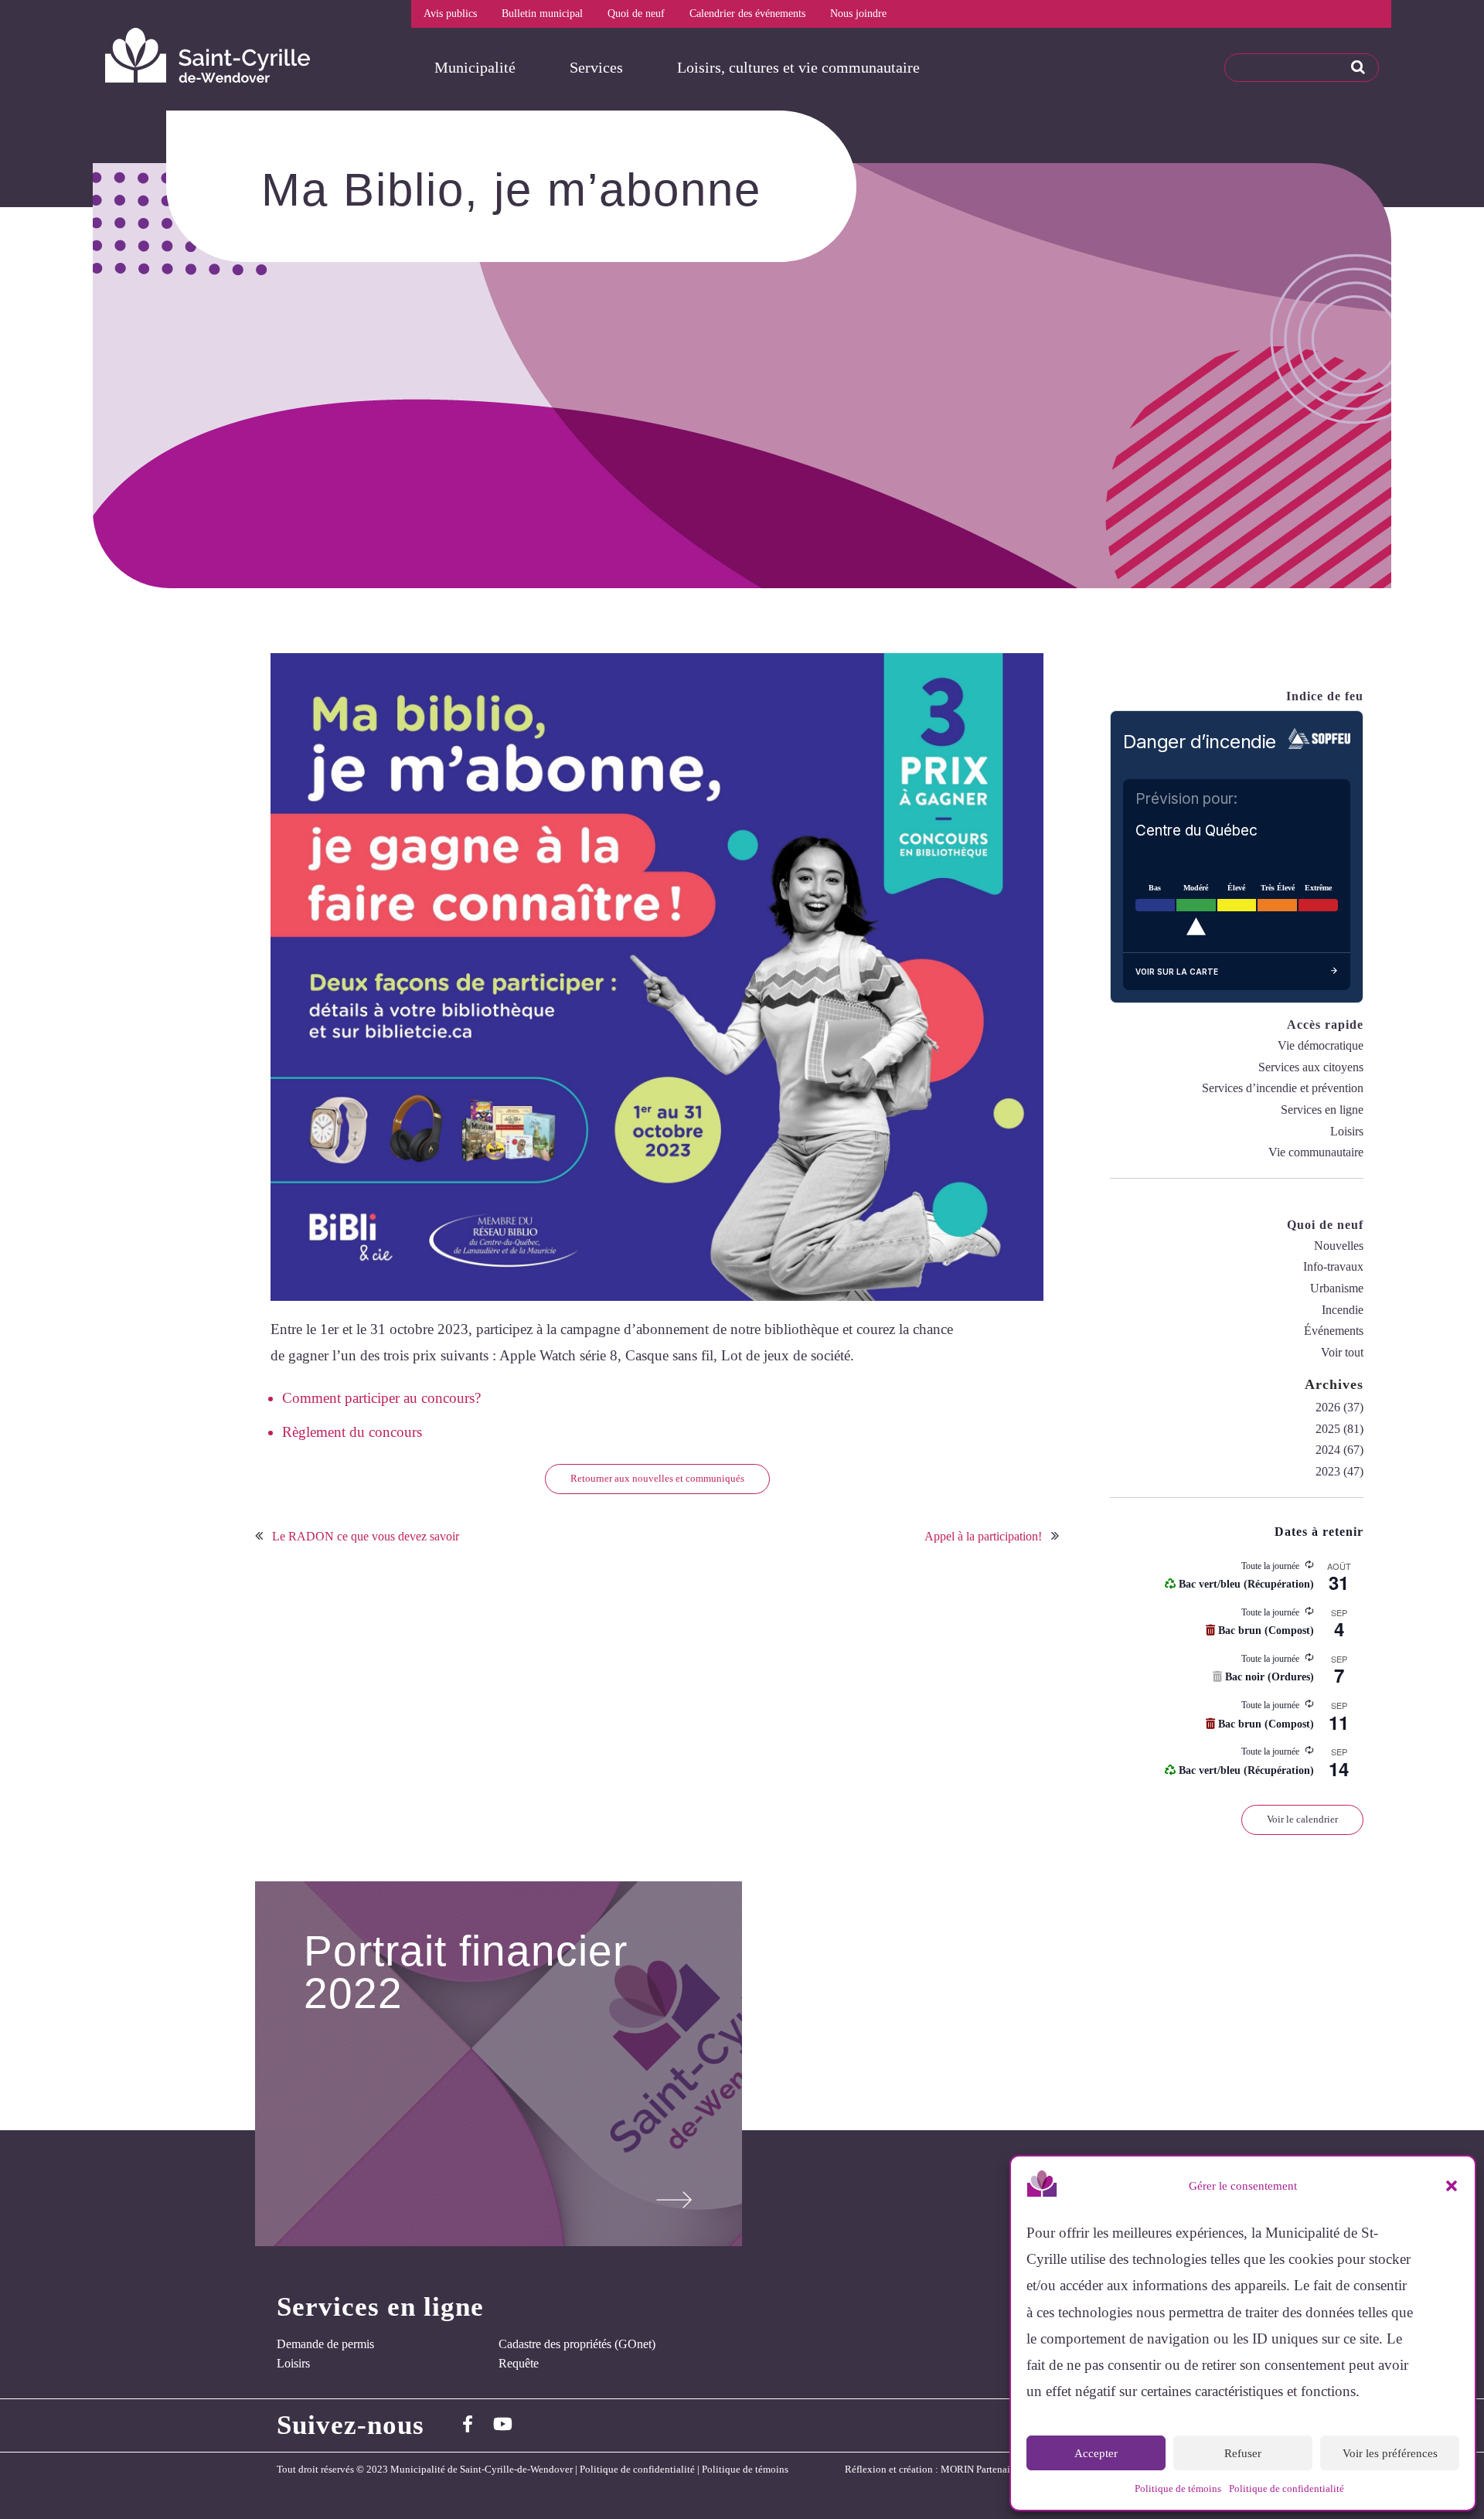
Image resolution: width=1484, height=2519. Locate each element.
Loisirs (1347, 1131)
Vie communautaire (1316, 1152)
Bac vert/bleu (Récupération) (1245, 1584)
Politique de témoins (1178, 2488)
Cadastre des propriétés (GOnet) (577, 2344)
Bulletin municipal (542, 14)
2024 (1328, 1450)
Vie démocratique (1321, 1045)
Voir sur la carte (1177, 972)
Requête (519, 2363)
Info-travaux (1333, 1266)
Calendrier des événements (747, 14)
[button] (1452, 2186)
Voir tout (1342, 1352)
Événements (1334, 1331)
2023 (1328, 1471)
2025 (1328, 1429)
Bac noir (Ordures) (1268, 1677)
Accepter (1096, 2453)
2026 (1328, 1407)
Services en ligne (1322, 1110)
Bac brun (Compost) (1264, 1631)
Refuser (1243, 2453)
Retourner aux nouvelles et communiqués (657, 1478)
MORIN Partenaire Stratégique (1004, 2470)
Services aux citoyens (1311, 1067)
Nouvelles (1339, 1246)
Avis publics (450, 14)
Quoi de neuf (636, 14)
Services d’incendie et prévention (1283, 1088)
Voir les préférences (1390, 2453)
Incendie (1343, 1310)
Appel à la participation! (983, 1536)
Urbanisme (1337, 1288)
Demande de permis (325, 2344)
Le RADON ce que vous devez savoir (366, 1536)
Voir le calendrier (1302, 1819)
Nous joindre (858, 14)
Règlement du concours (352, 1432)
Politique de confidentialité (1287, 2488)
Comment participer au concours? (381, 1398)
